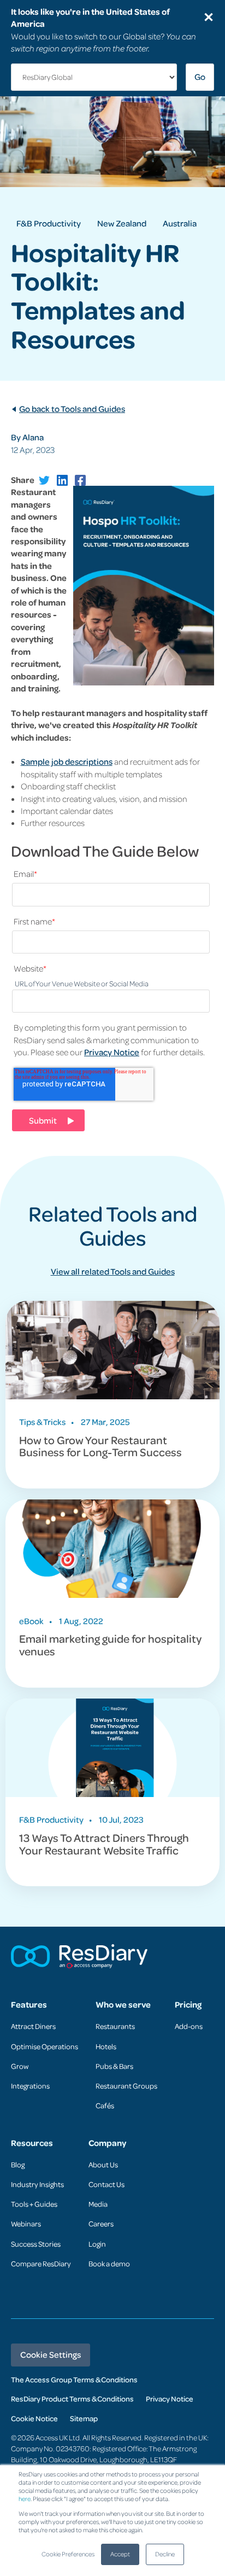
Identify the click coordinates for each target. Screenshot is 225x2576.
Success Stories (36, 2244)
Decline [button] (165, 2554)
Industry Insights (37, 2184)
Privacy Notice (112, 1052)
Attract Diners (33, 2026)
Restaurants (115, 2026)
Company (107, 2143)
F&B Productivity (49, 223)
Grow (20, 2066)
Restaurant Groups (126, 2086)
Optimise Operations (45, 2046)
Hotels (106, 2046)
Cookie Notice (34, 2418)
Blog (18, 2164)
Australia (180, 223)
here (25, 2499)
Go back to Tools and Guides (72, 409)
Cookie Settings (51, 2354)
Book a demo (109, 2263)
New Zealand (122, 223)
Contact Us (106, 2184)
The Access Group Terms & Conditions (74, 2379)
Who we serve (123, 2005)
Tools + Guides (34, 2204)
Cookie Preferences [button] (68, 2554)
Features (29, 2005)
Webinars (26, 2223)
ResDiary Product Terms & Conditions (72, 2398)
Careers (101, 2223)
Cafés (105, 2105)
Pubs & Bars (114, 2066)
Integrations (30, 2086)
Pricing (188, 2005)
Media (98, 2204)
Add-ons (189, 2026)
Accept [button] (120, 2554)
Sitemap (84, 2418)
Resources (32, 2143)
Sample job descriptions (67, 761)
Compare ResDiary (41, 2263)
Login (97, 2244)
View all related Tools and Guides (113, 1271)
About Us (103, 2164)
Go (200, 77)
